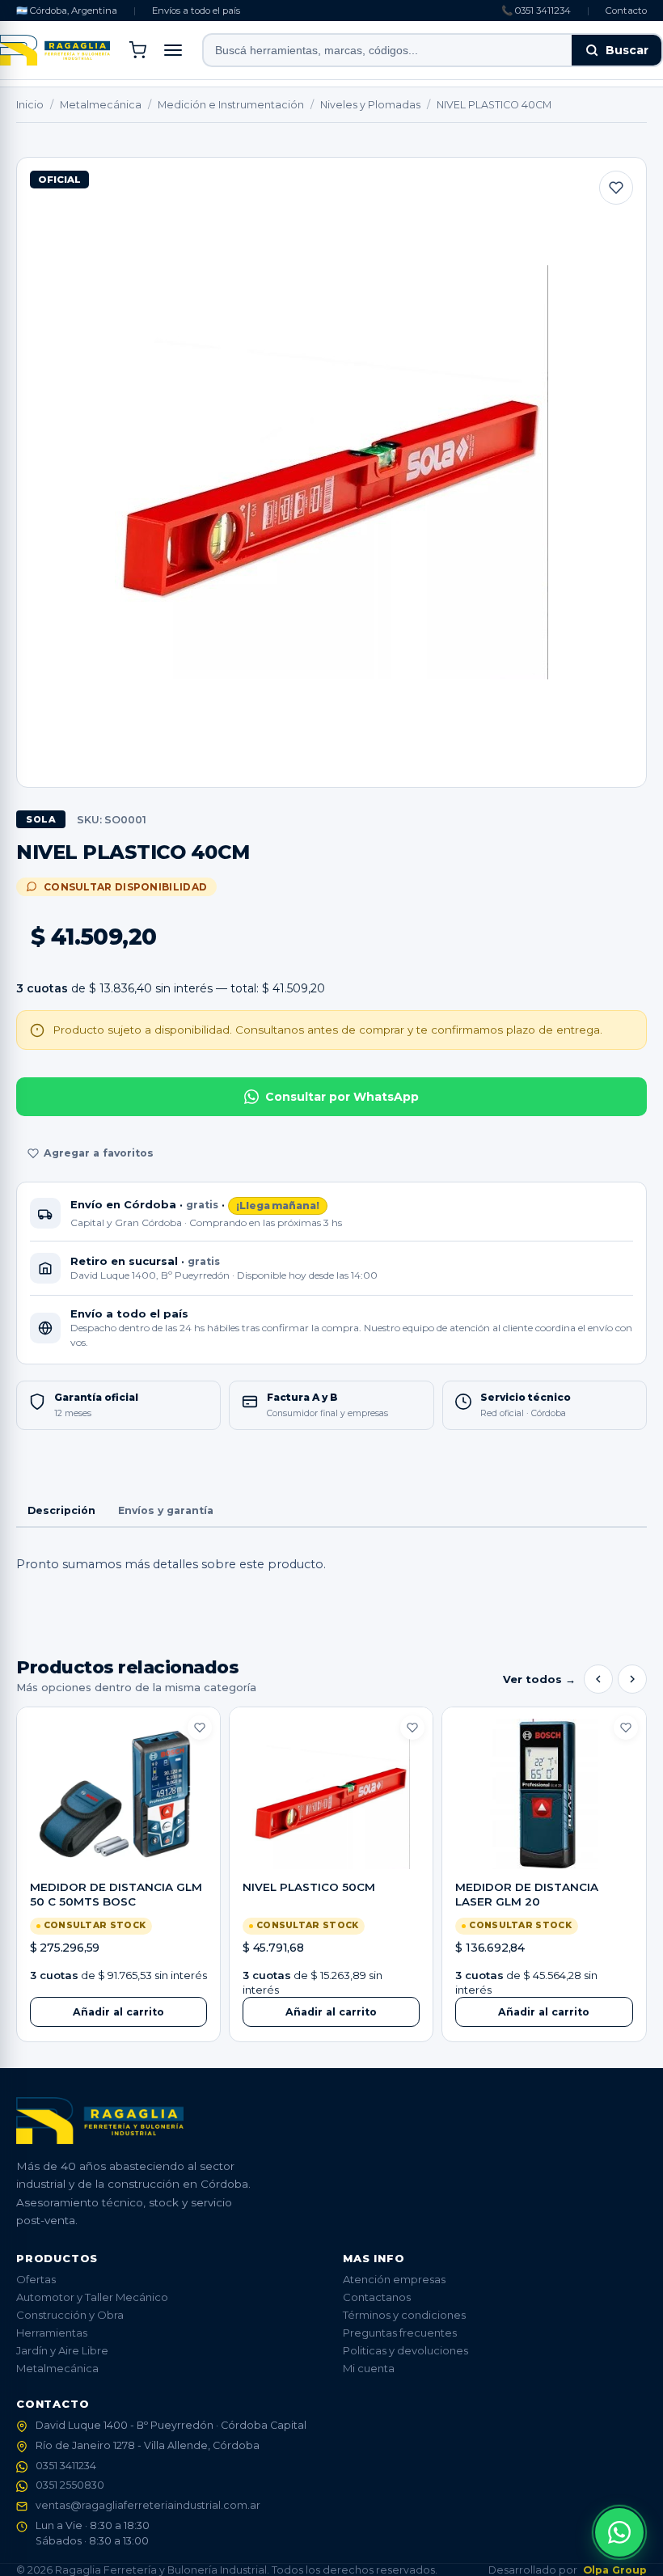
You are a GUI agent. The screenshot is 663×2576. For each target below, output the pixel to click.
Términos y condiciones (404, 2315)
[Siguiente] (632, 1679)
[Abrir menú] (173, 50)
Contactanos (377, 2297)
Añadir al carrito (118, 2012)
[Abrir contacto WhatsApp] (619, 2532)
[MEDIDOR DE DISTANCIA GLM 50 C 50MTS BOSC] (118, 1794)
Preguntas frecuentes (400, 2333)
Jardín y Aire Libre (62, 2350)
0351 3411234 (66, 2466)
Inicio (30, 105)
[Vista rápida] (118, 1855)
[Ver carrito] (137, 50)
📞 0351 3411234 (536, 11)
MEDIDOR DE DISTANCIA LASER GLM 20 (527, 1894)
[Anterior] (598, 1679)
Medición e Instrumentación (231, 105)
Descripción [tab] (61, 1510)
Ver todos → (539, 1679)
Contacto (626, 11)
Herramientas (52, 2333)
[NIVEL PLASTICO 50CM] (331, 1794)
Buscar (627, 50)
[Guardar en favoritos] (616, 188)
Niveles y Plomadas (370, 105)
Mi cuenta (369, 2368)
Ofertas (36, 2279)
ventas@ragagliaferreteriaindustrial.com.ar (148, 2505)
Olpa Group (615, 2570)
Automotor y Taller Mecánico (92, 2297)
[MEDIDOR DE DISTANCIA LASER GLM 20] (544, 1794)
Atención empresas (394, 2279)
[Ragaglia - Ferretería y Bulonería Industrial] (55, 50)
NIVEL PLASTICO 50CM (309, 1887)
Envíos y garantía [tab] (166, 1510)
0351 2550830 (70, 2485)
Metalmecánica (101, 105)
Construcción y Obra (70, 2315)
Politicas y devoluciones (405, 2350)
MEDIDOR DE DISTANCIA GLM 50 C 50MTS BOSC (116, 1894)
